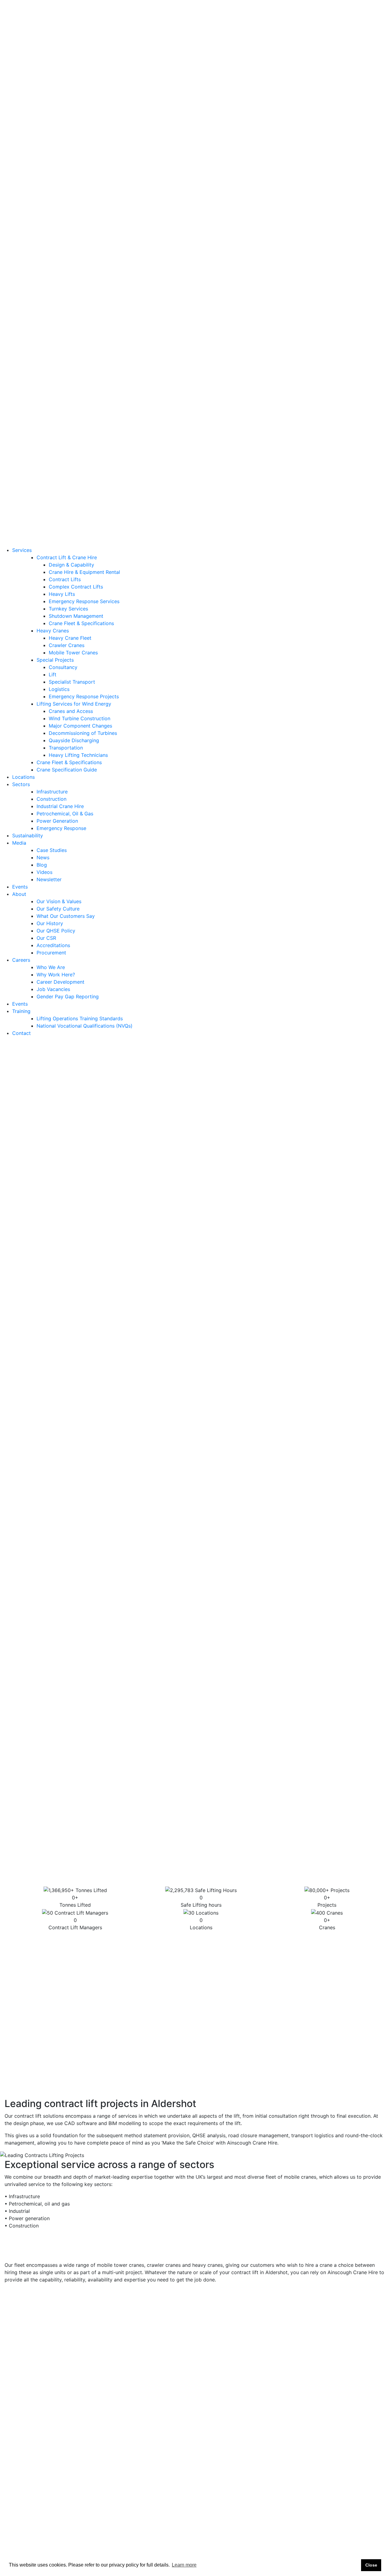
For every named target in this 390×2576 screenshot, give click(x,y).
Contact (21, 507)
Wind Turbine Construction (80, 200)
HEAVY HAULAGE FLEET (240, 1943)
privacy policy (21, 1559)
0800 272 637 (127, 12)
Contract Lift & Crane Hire (67, 39)
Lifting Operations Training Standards (72, 492)
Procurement (44, 427)
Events (20, 434)
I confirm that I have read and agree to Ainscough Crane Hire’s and (90, 1555)
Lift (53, 156)
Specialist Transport (72, 163)
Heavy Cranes (53, 112)
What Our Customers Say (58, 390)
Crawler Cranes (67, 127)
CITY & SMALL (164, 1943)
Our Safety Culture (50, 383)
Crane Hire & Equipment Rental (84, 53)
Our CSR (39, 412)
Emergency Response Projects (84, 178)
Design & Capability (71, 46)
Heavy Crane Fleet (70, 119)
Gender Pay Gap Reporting (60, 478)
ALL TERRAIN (196, 1943)
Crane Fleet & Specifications (81, 105)
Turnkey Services (68, 90)
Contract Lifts (65, 61)
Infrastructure (44, 273)
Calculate (213, 1490)
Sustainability (28, 317)
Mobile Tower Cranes (73, 134)
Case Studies (44, 331)
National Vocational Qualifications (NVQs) (77, 500)
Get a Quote (14, 24)
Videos (37, 353)
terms (158, 1552)
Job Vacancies (46, 470)
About (19, 368)
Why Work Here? (48, 456)
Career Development (53, 463)
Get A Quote (115, 542)
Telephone (18, 1493)
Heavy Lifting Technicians (78, 236)
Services (22, 31)
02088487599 (59, 1119)
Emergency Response (54, 309)
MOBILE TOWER (367, 1943)
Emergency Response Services (84, 83)
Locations (23, 258)
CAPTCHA (16, 1569)
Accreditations (46, 419)
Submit (366, 2490)
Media (19, 324)
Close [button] (371, 2565)
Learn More (25, 1336)
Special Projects (55, 141)
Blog (34, 346)
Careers (21, 441)
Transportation (66, 229)
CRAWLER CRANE (328, 1943)
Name (12, 1455)
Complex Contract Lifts (76, 68)
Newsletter (41, 361)
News (35, 339)
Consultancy (63, 148)
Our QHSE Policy (48, 405)
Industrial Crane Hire (53, 288)
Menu (127, 527)
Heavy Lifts (62, 75)
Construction (44, 280)
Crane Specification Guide (67, 251)
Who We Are (43, 449)
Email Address (21, 1474)
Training (21, 485)
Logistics (59, 170)
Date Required (22, 1512)
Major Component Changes (80, 207)
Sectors (21, 266)
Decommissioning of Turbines (83, 214)
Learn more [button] (184, 2565)
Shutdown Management (76, 97)
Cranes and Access (71, 192)
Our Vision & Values (51, 375)
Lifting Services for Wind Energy (74, 185)
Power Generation (50, 302)
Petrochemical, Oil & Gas (57, 295)
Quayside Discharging (74, 222)
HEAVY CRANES (288, 1943)
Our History (42, 397)
